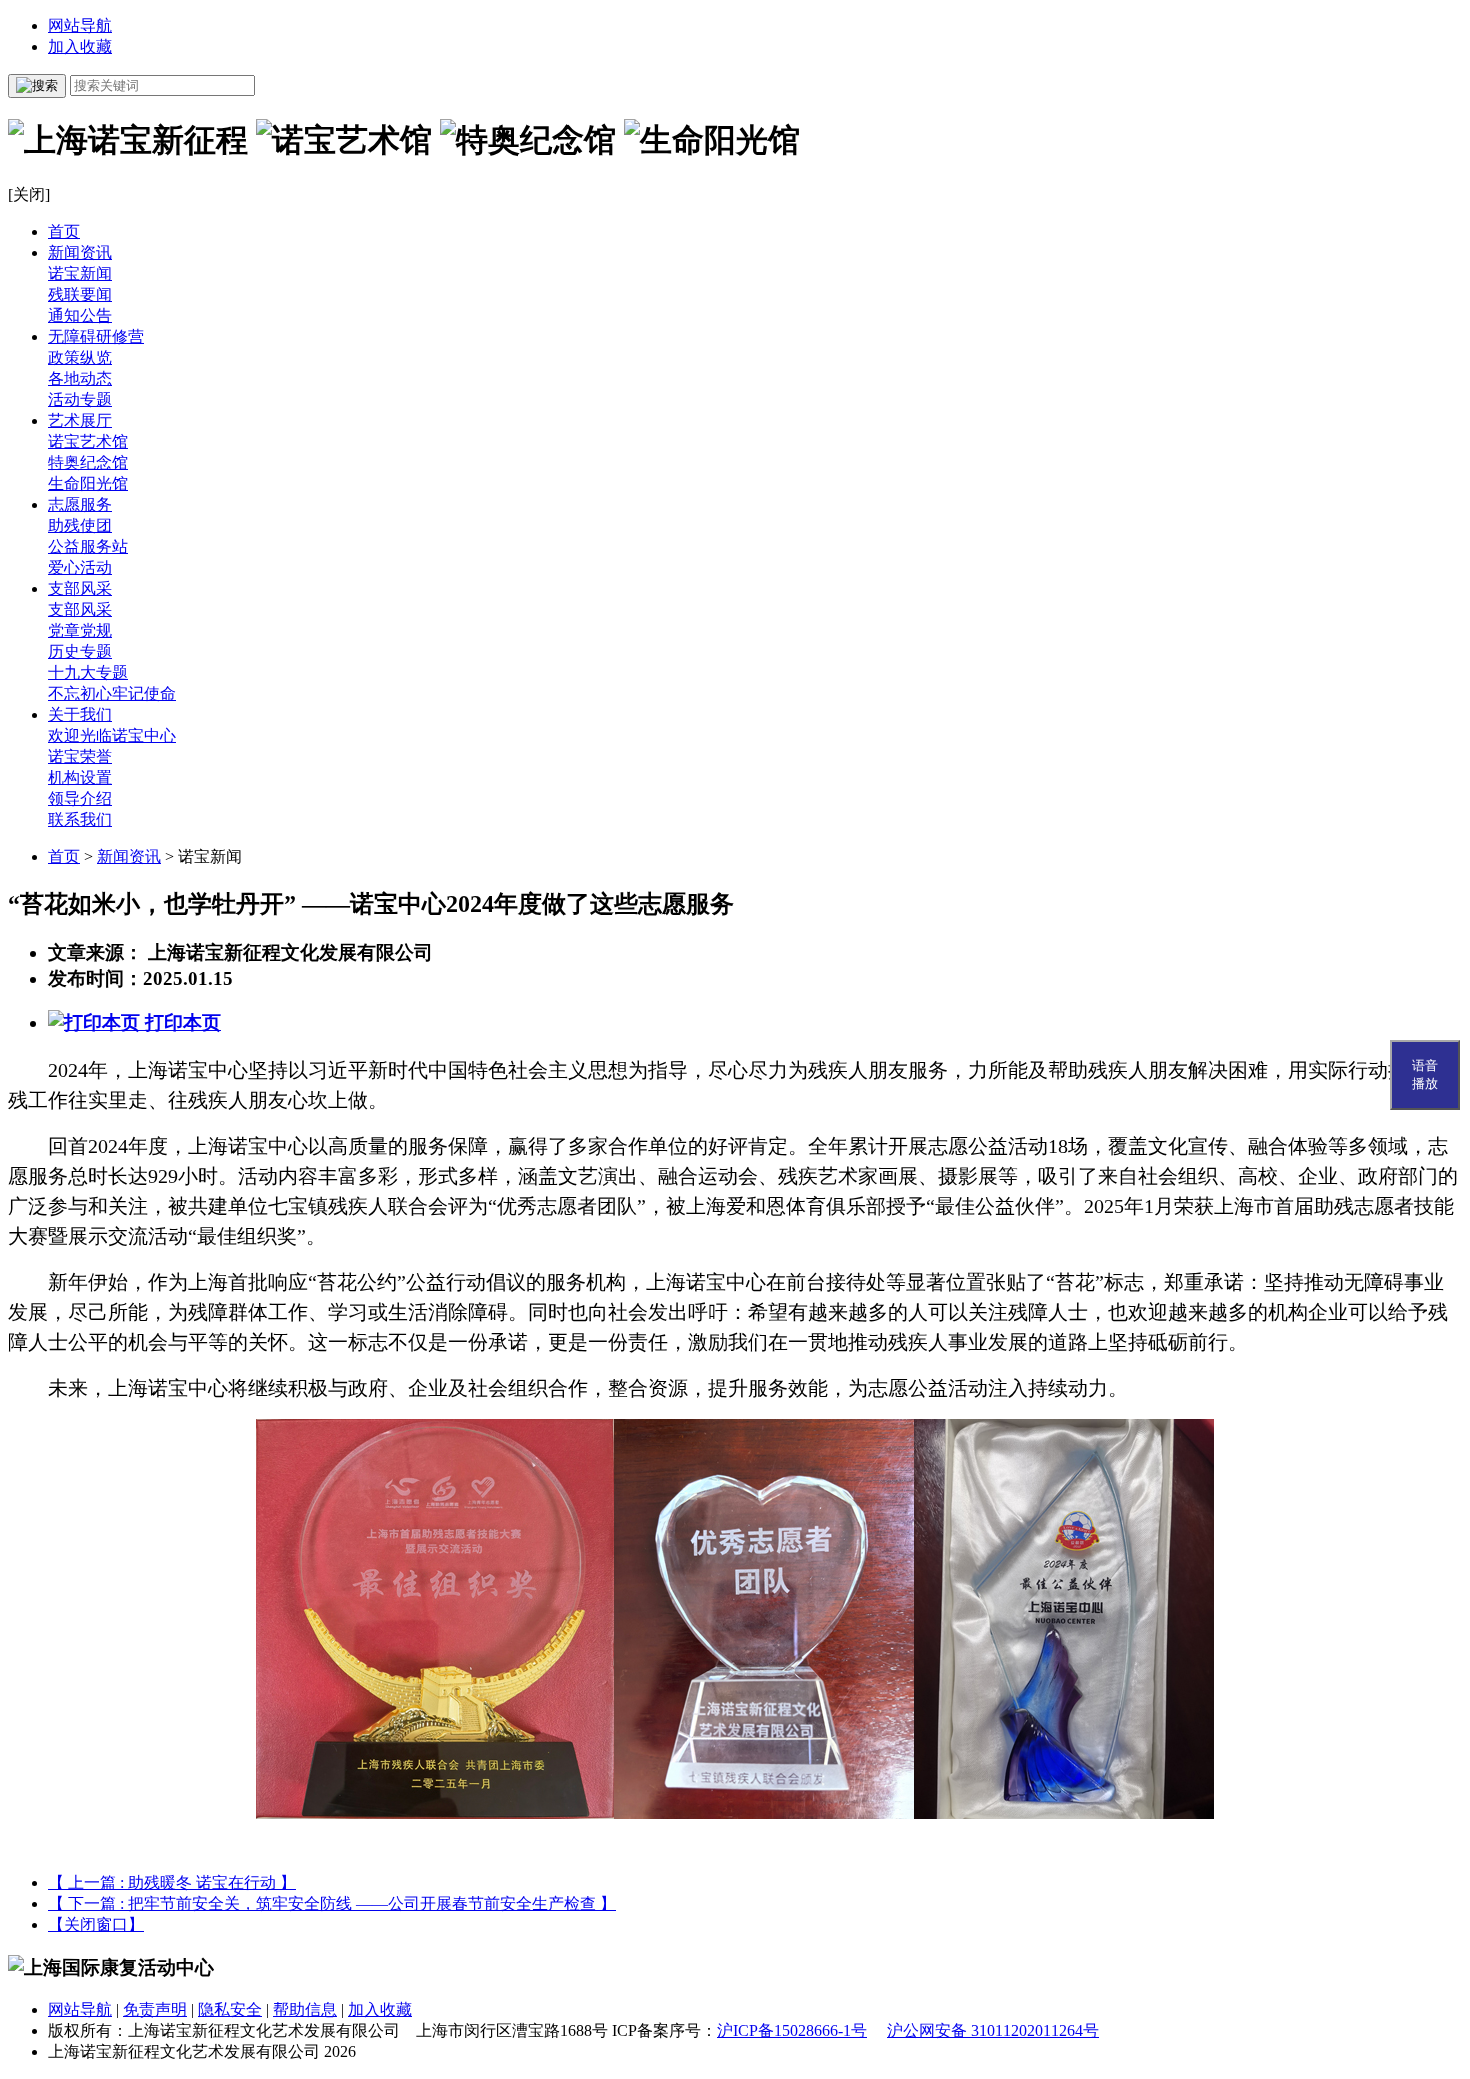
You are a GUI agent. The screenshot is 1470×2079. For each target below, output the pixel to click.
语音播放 (1425, 1074)
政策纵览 (80, 357)
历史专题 (80, 651)
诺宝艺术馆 (88, 441)
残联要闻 (80, 294)
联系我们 (80, 819)
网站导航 (80, 25)
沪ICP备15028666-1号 (792, 2030)
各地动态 (80, 378)
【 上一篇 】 (172, 1882)
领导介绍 (80, 798)
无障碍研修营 (96, 336)
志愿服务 (80, 504)
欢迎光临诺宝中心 (112, 735)
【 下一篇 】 (332, 1903)
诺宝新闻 (80, 273)
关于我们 (80, 714)
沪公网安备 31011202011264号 (993, 2030)
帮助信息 (305, 2009)
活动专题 (80, 399)
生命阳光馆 (88, 483)
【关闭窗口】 (96, 1924)
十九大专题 (88, 672)
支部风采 (80, 588)
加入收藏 (80, 46)
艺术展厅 (80, 420)
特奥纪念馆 (88, 462)
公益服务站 (88, 546)
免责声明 (155, 2009)
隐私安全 (230, 2009)
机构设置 (80, 777)
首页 (64, 231)
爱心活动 (80, 567)
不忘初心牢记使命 (112, 693)
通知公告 (80, 315)
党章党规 (80, 630)
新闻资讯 (80, 252)
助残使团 (80, 525)
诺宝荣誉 (80, 756)
